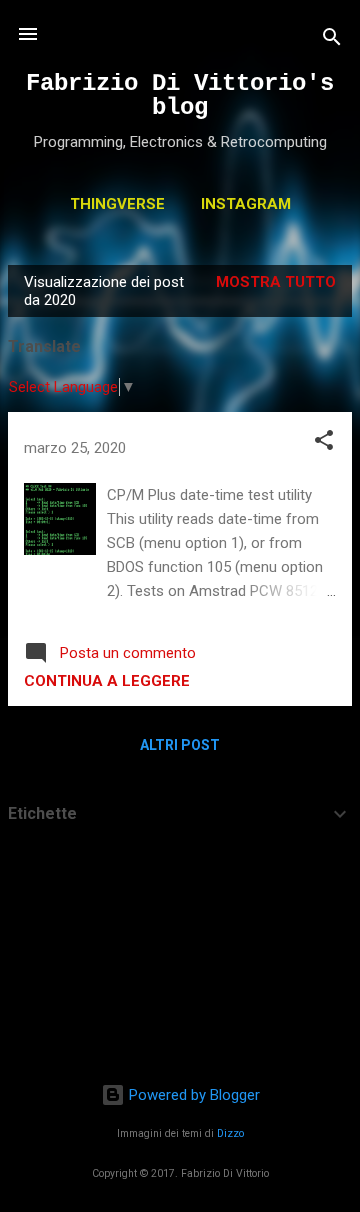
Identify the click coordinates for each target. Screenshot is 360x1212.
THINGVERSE (117, 204)
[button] (324, 443)
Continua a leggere (107, 681)
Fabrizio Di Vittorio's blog (180, 95)
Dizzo (230, 1133)
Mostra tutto (276, 282)
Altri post (180, 745)
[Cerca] (332, 40)
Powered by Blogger (192, 1095)
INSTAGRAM (246, 204)
